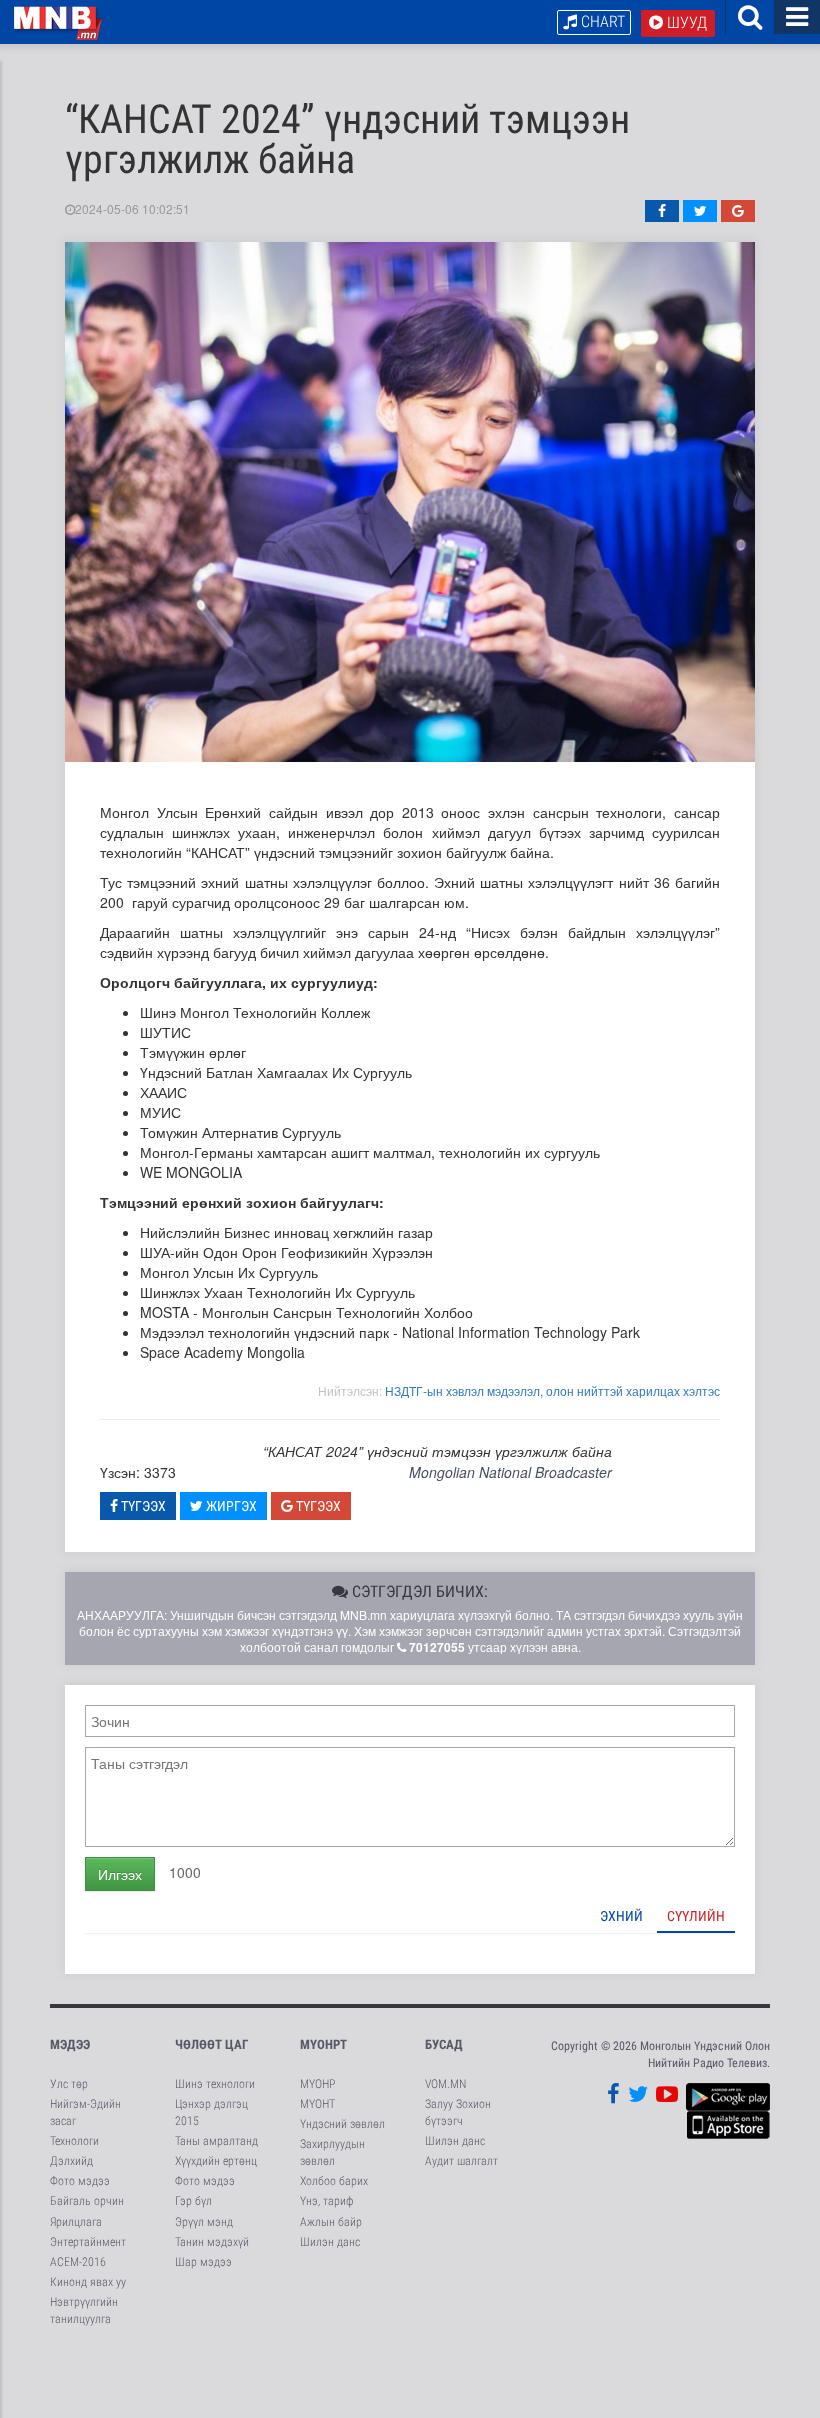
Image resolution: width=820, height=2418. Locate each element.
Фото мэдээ (80, 2181)
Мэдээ (70, 2044)
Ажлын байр (331, 2222)
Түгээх (142, 1506)
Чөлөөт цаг (211, 2044)
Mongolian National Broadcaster (510, 1472)
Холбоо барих (334, 2181)
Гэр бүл (193, 2201)
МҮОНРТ (323, 2044)
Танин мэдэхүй (212, 2242)
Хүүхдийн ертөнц (216, 2161)
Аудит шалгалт (461, 2161)
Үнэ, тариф (327, 2201)
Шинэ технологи (215, 2084)
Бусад (444, 2044)
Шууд (685, 22)
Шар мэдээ (203, 2262)
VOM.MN (445, 2084)
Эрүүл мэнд (204, 2222)
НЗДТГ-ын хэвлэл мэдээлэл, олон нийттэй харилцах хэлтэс (552, 1390)
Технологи (74, 2141)
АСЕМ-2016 (78, 2262)
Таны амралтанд (216, 2141)
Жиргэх (230, 1506)
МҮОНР (317, 2084)
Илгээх (120, 1874)
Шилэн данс (330, 2242)
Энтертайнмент (88, 2242)
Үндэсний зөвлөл (342, 2124)
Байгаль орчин (87, 2201)
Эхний (621, 1916)
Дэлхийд (71, 2161)
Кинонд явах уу (88, 2282)
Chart (601, 21)
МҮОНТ (317, 2104)
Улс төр (69, 2084)
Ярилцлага (76, 2222)
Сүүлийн (696, 1916)
